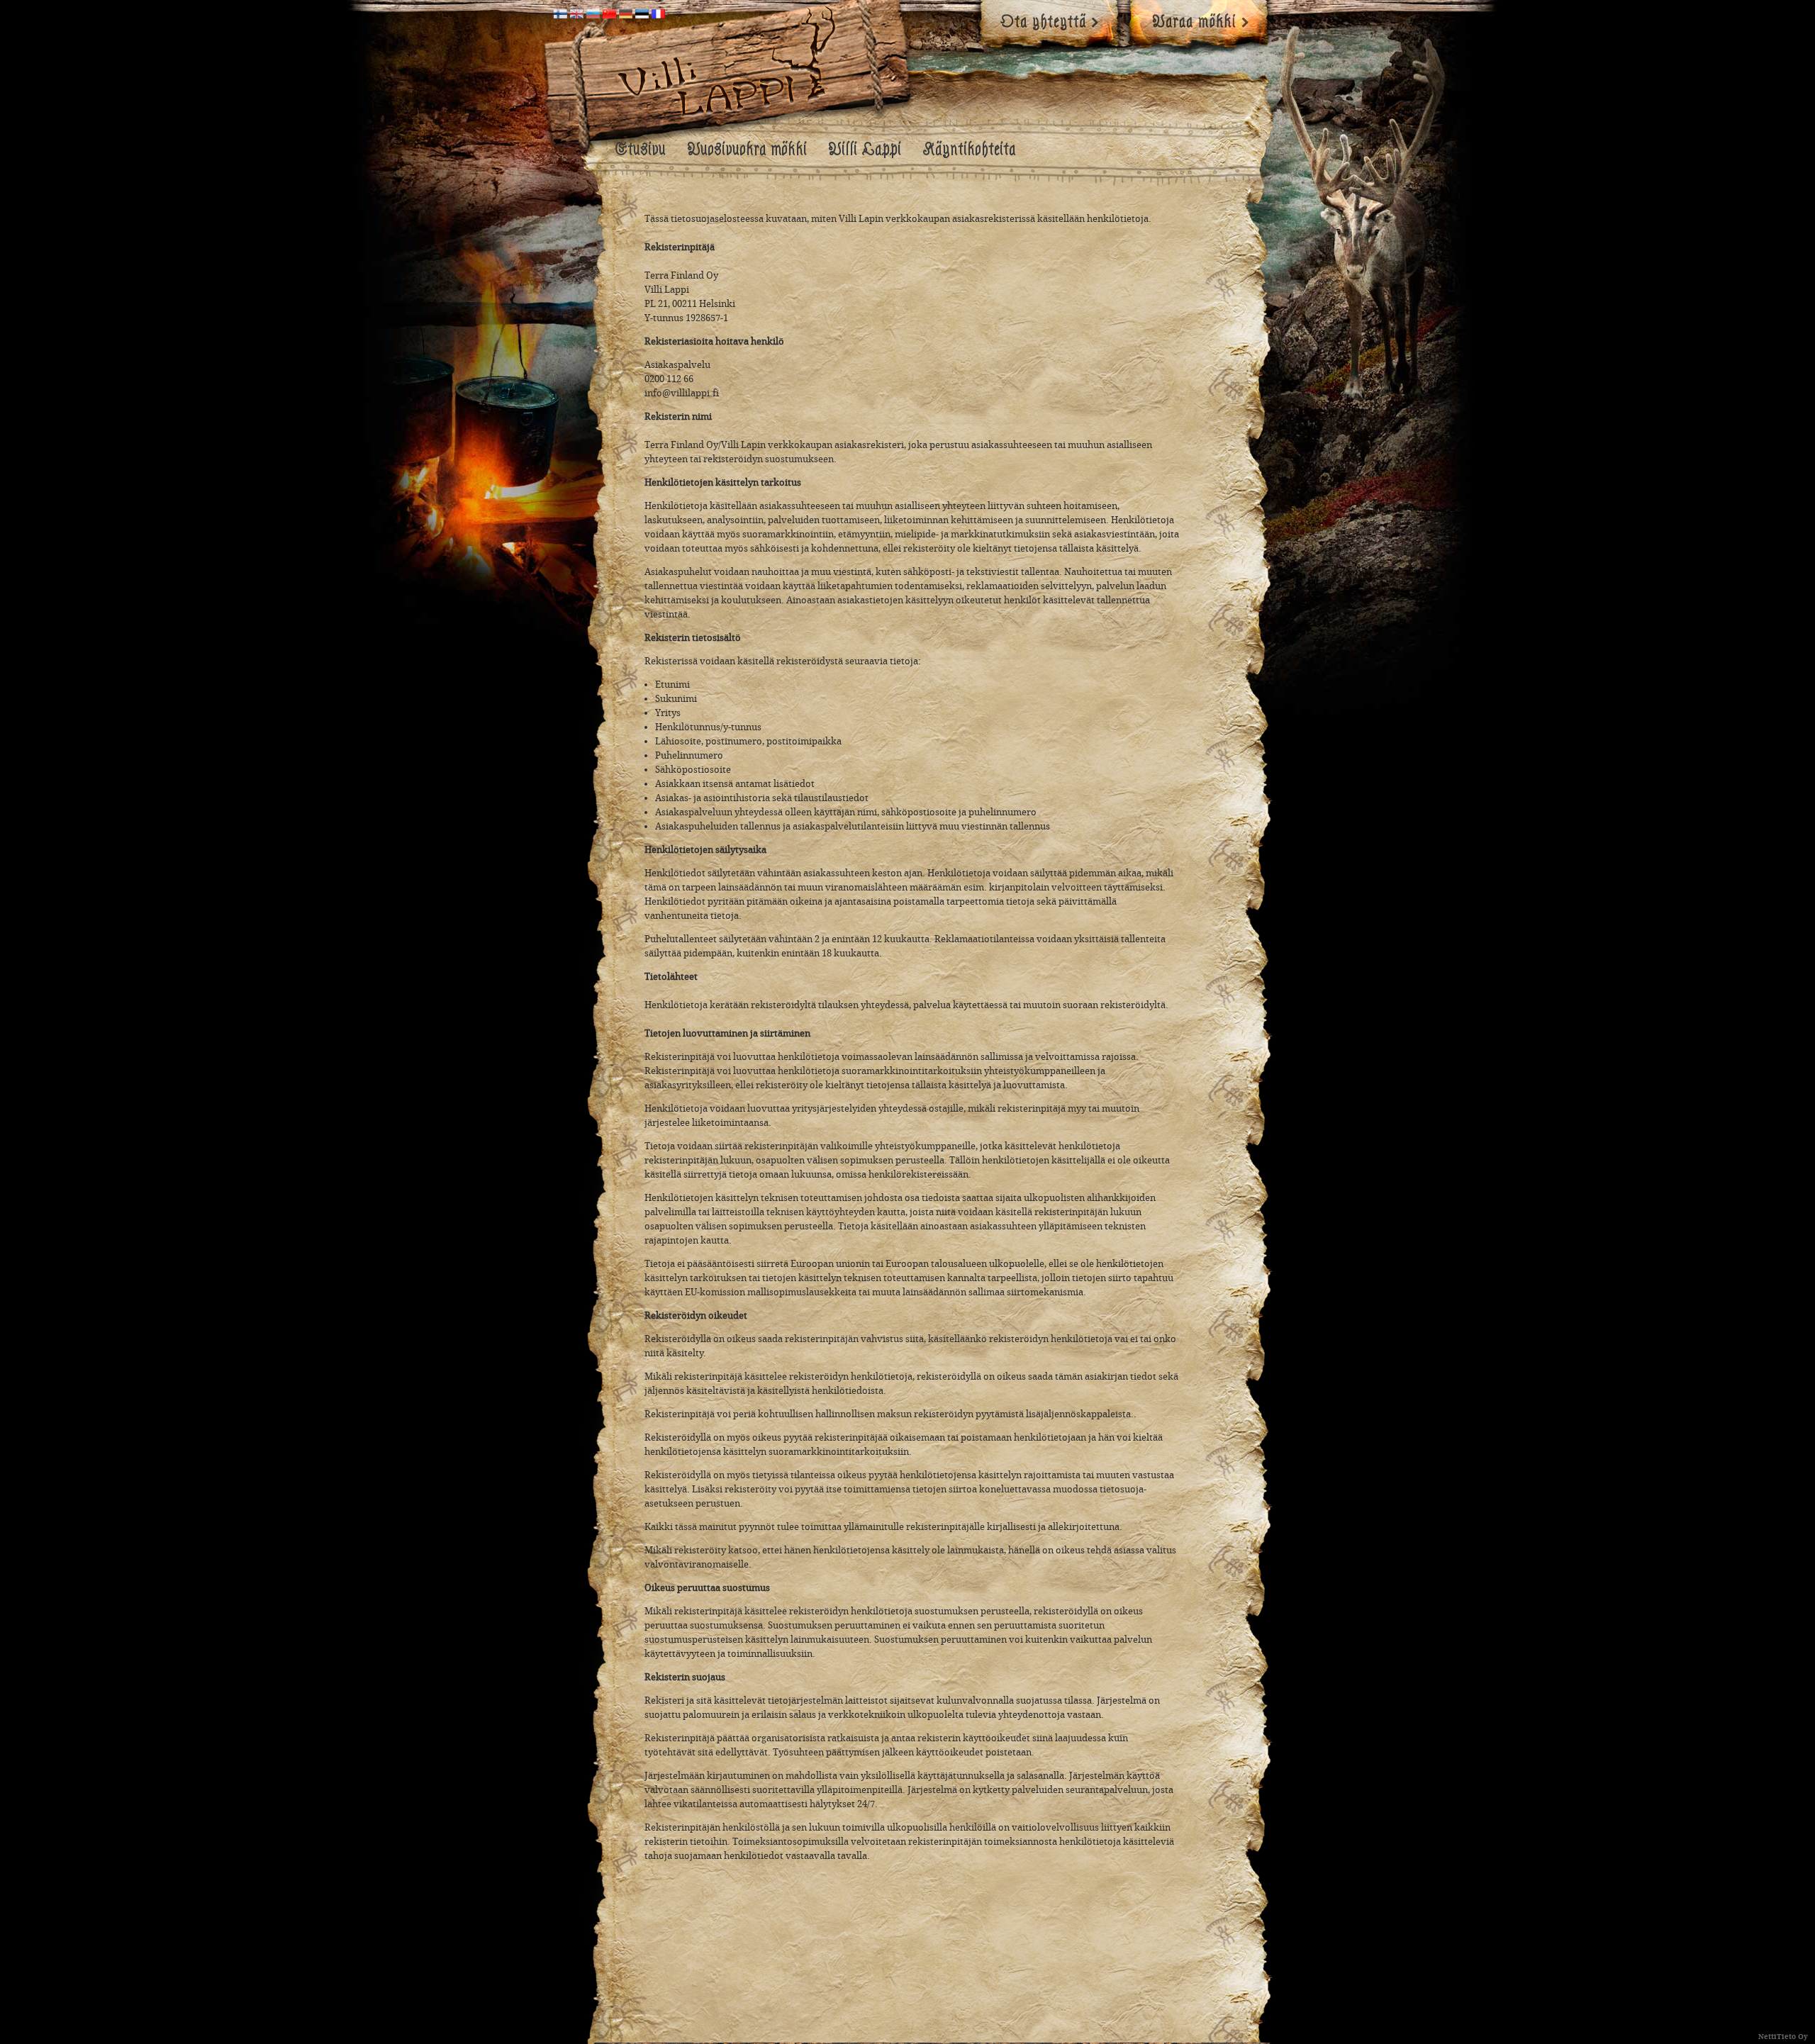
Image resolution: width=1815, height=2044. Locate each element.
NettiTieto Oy (1783, 2037)
